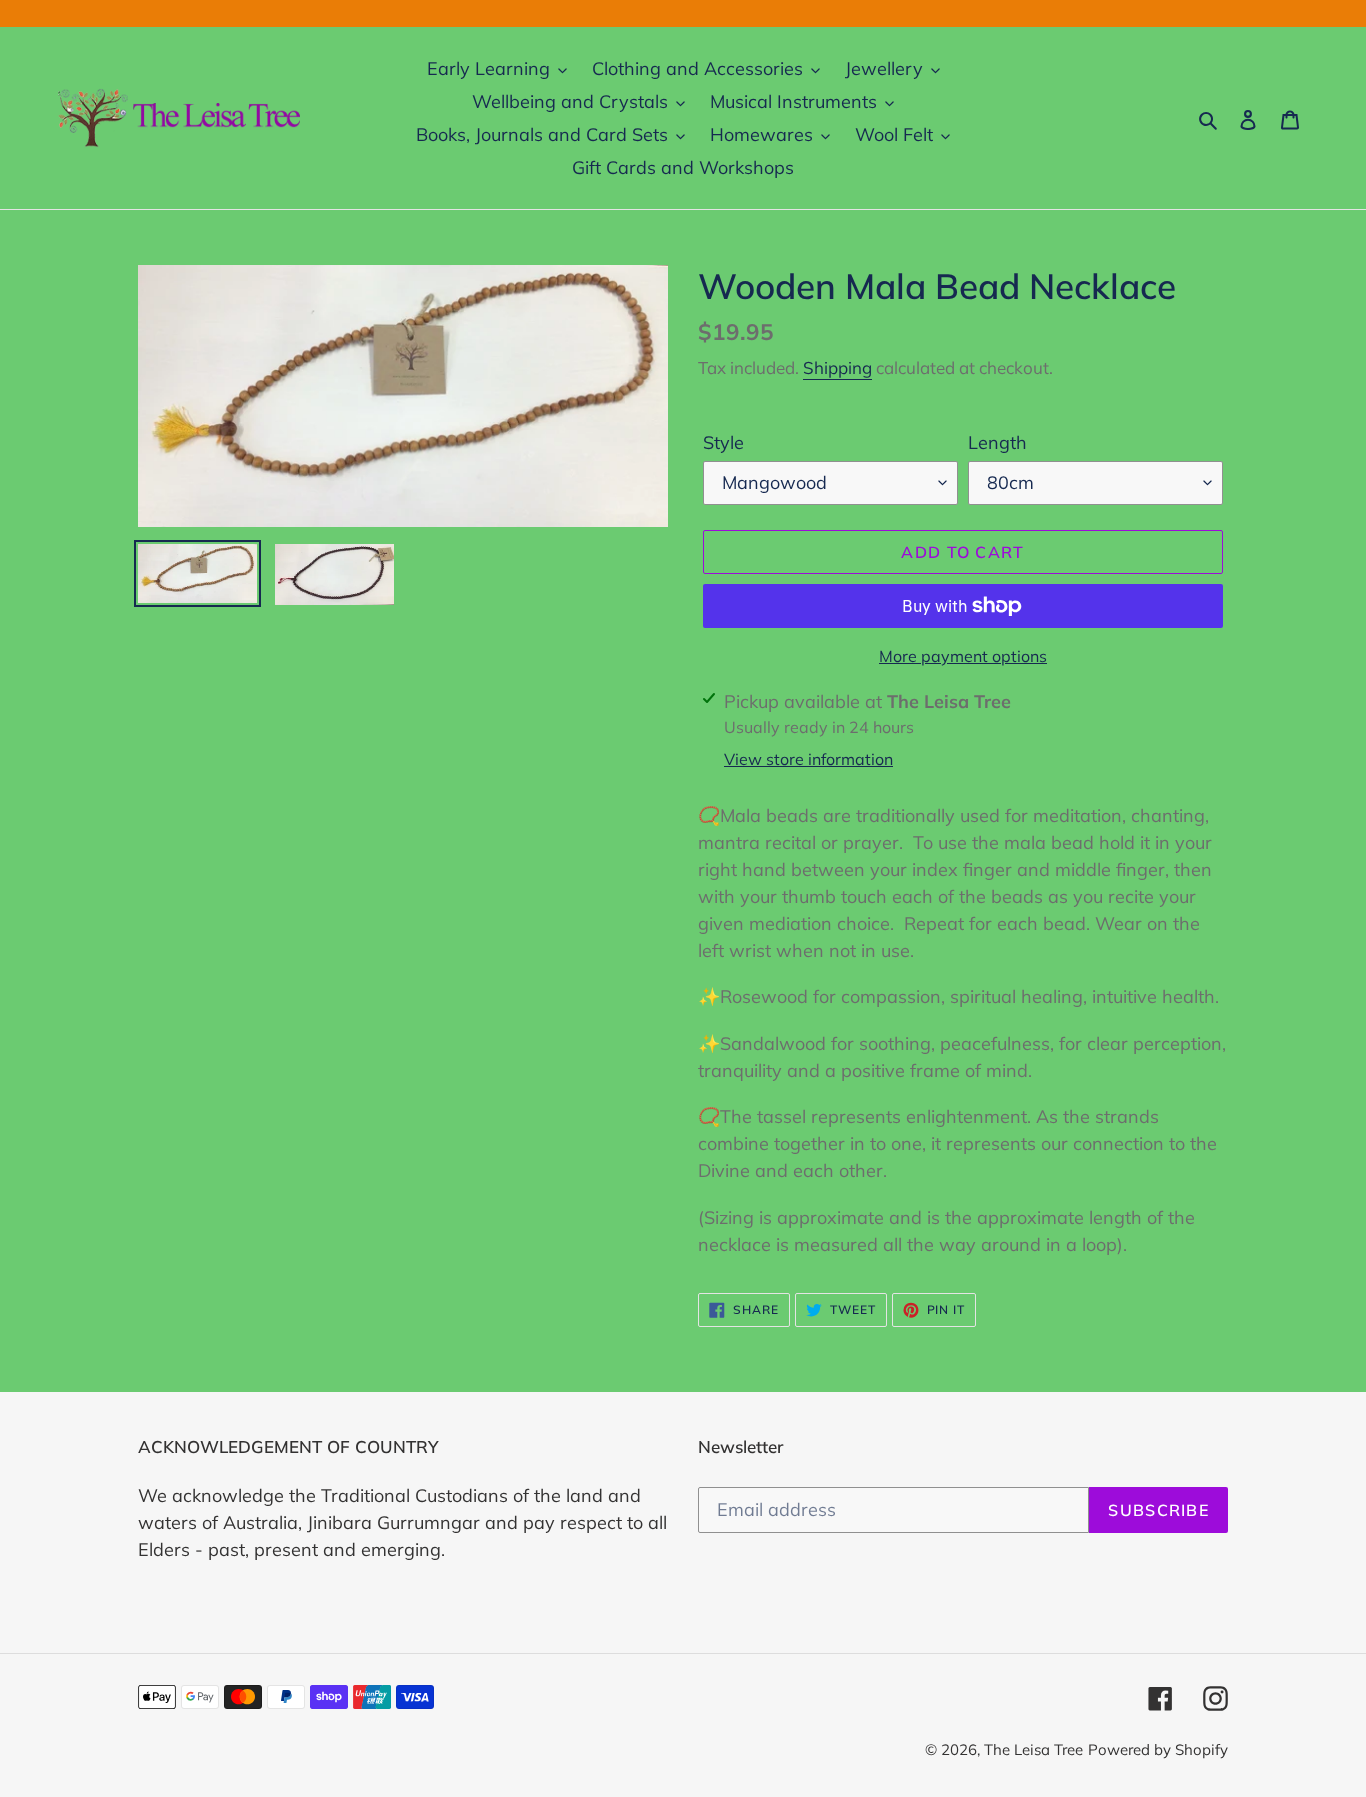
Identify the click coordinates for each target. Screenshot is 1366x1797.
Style (723, 442)
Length (997, 442)
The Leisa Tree (1033, 1749)
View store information (808, 759)
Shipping (837, 367)
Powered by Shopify (1158, 1749)
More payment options (963, 656)
